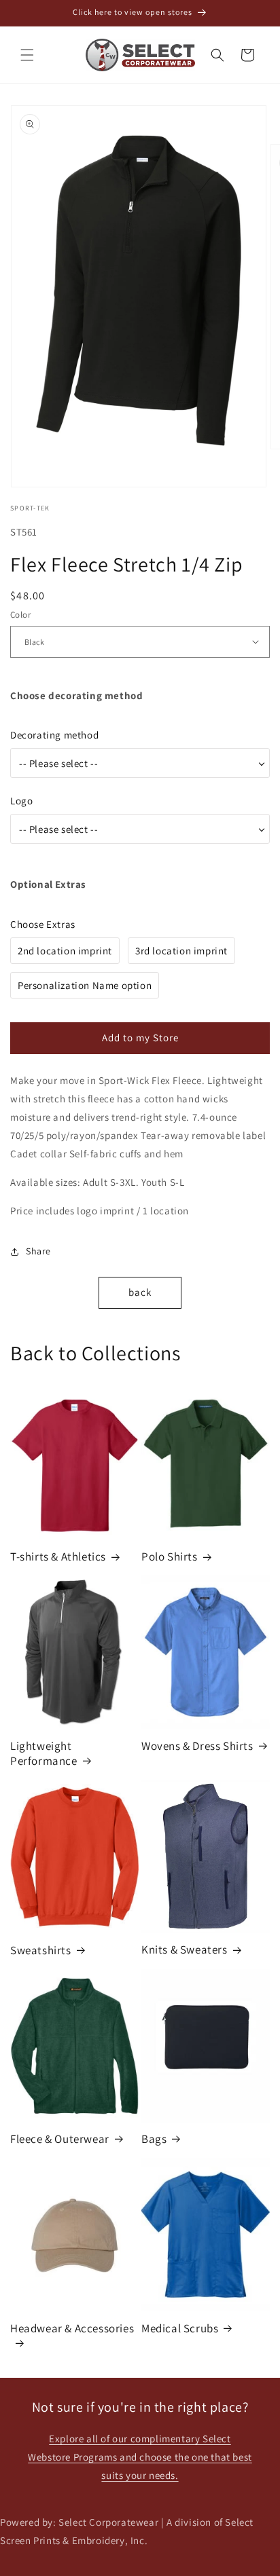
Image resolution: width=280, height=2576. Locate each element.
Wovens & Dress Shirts (197, 1746)
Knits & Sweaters (185, 1949)
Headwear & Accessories (72, 2328)
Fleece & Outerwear (60, 2139)
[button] (27, 55)
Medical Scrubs (180, 2328)
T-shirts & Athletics (58, 1556)
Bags (154, 2139)
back (140, 1292)
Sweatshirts (41, 1950)
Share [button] (38, 1251)
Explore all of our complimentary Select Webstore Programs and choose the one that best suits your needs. (140, 2457)
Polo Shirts (170, 1556)
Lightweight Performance (44, 1753)
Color (20, 615)
